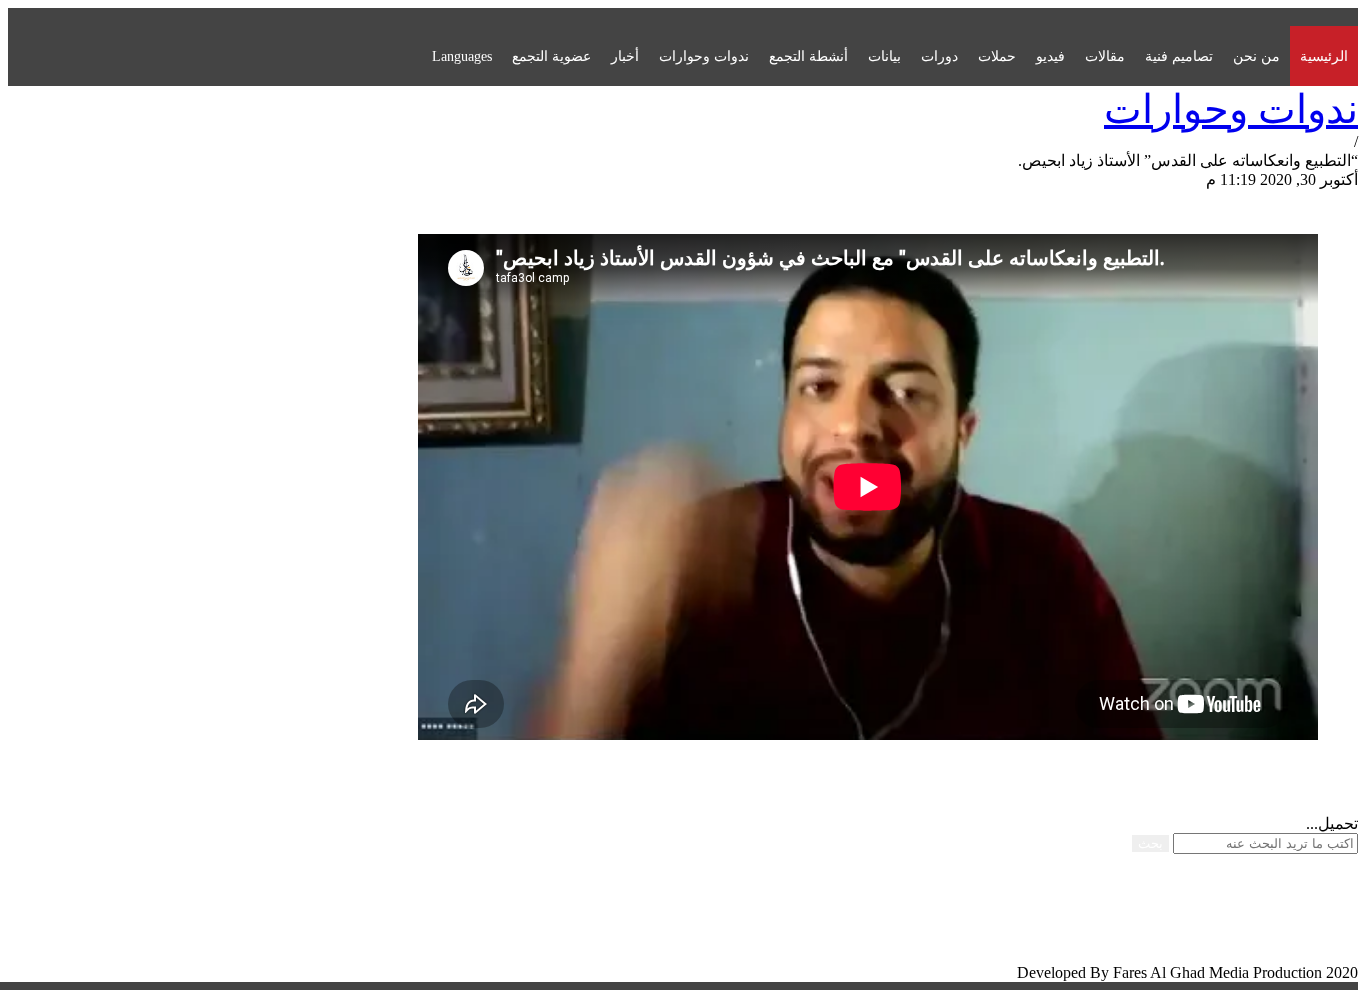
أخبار (625, 56)
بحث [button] (1150, 843)
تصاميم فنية (1179, 56)
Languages (462, 56)
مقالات (1105, 56)
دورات (939, 56)
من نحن (1256, 56)
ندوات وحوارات (704, 56)
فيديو (1050, 56)
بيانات (884, 56)
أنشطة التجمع (808, 56)
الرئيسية (1324, 56)
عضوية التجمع (551, 56)
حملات (997, 56)
